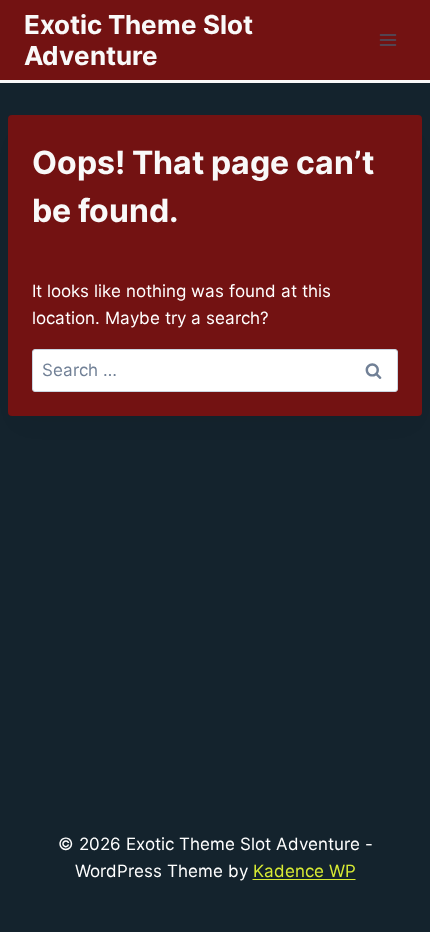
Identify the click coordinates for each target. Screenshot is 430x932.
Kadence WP (304, 871)
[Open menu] (387, 39)
